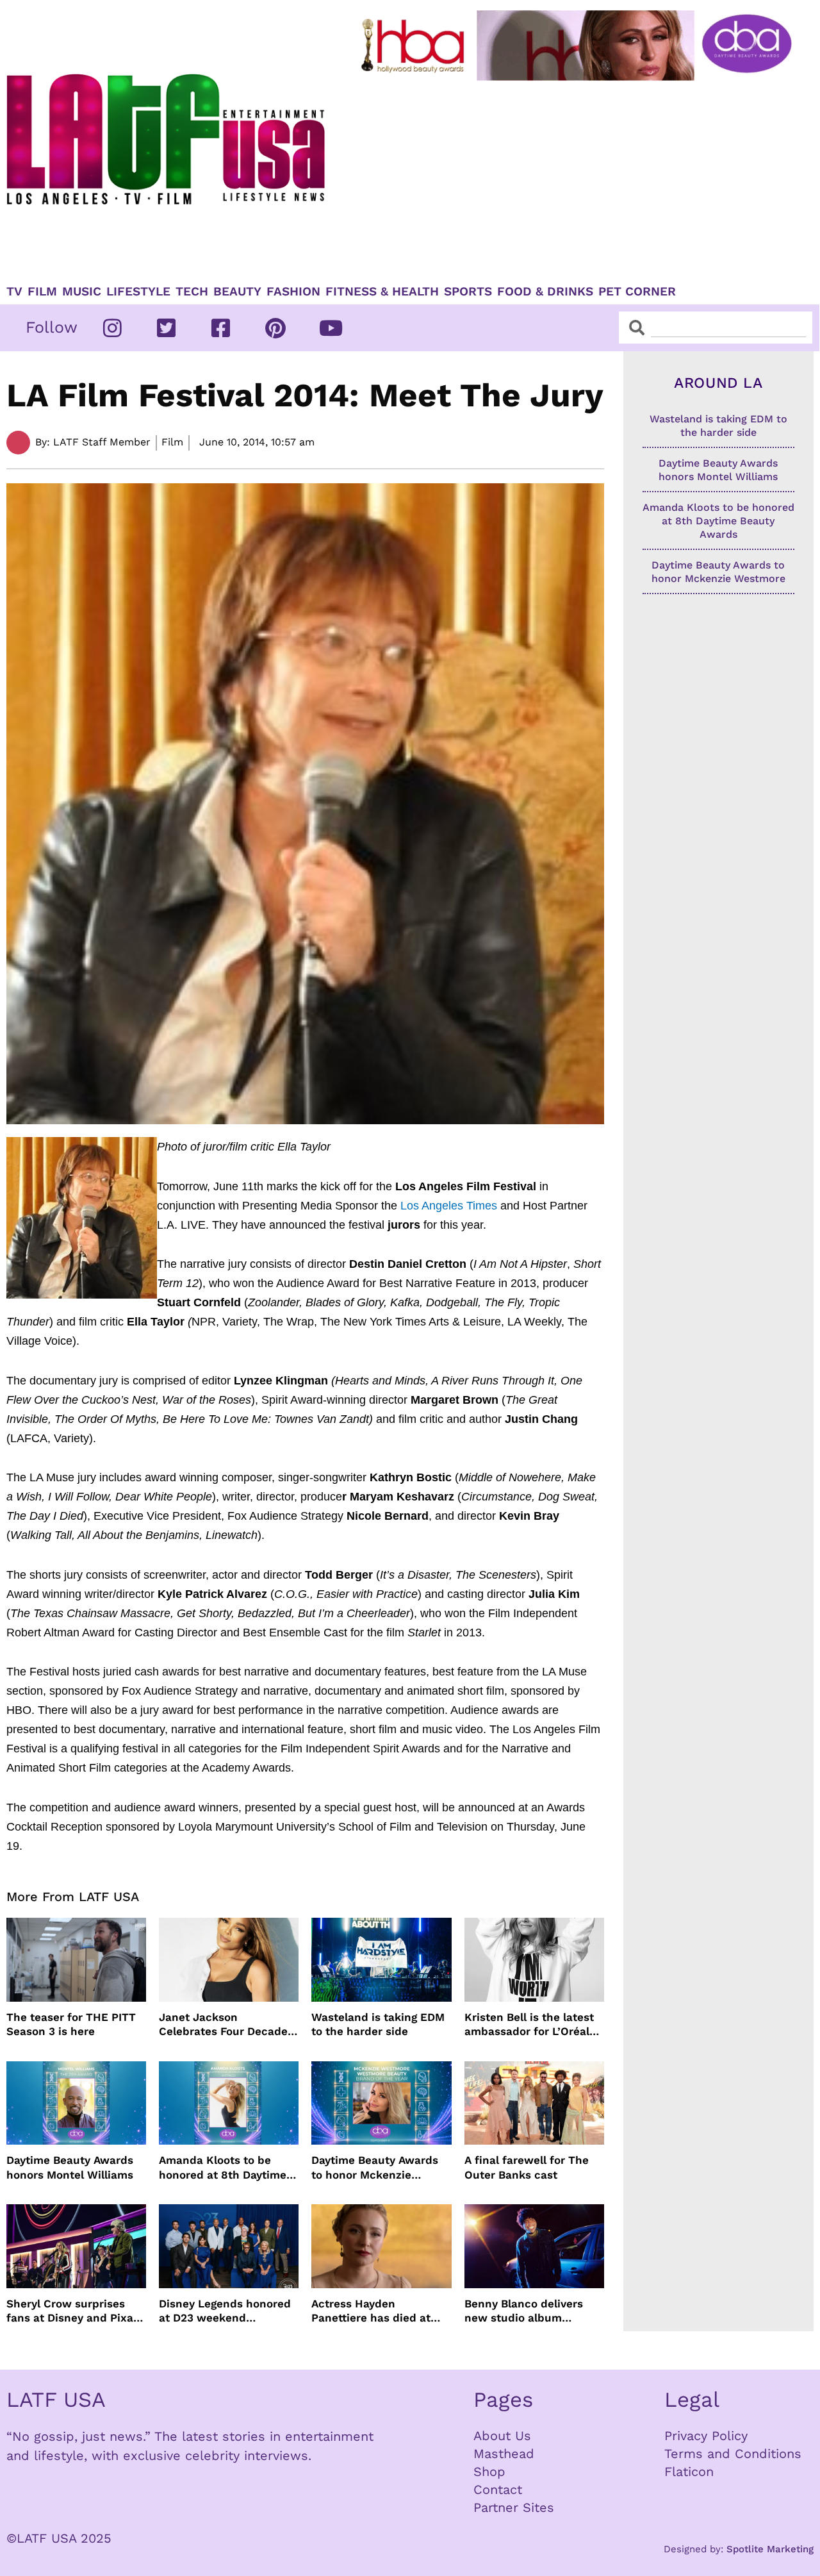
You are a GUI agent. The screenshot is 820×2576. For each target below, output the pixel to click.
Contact (498, 2489)
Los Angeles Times (449, 1206)
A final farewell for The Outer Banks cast (527, 2167)
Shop (489, 2472)
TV (14, 292)
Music (82, 292)
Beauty (237, 292)
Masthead (504, 2454)
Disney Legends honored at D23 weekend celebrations (225, 2311)
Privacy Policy (706, 2436)
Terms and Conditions (733, 2454)
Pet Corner (637, 292)
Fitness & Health (382, 292)
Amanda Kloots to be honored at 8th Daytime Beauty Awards (223, 2167)
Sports (468, 292)
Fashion (293, 292)
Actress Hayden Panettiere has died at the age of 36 (371, 2311)
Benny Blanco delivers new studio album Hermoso (524, 2311)
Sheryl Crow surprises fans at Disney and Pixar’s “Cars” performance (76, 2311)
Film (42, 292)
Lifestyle (138, 292)
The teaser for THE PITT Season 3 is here (71, 2024)
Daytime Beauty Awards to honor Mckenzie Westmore (375, 2167)
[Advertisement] (579, 178)
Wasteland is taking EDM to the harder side (378, 2024)
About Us (502, 2436)
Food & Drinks (545, 292)
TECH (192, 292)
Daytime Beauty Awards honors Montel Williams (70, 2167)
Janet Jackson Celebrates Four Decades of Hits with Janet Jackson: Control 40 (226, 2024)
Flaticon (689, 2472)
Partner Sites (514, 2507)
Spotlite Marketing (770, 2549)
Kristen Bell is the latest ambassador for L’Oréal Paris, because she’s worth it (529, 2024)
